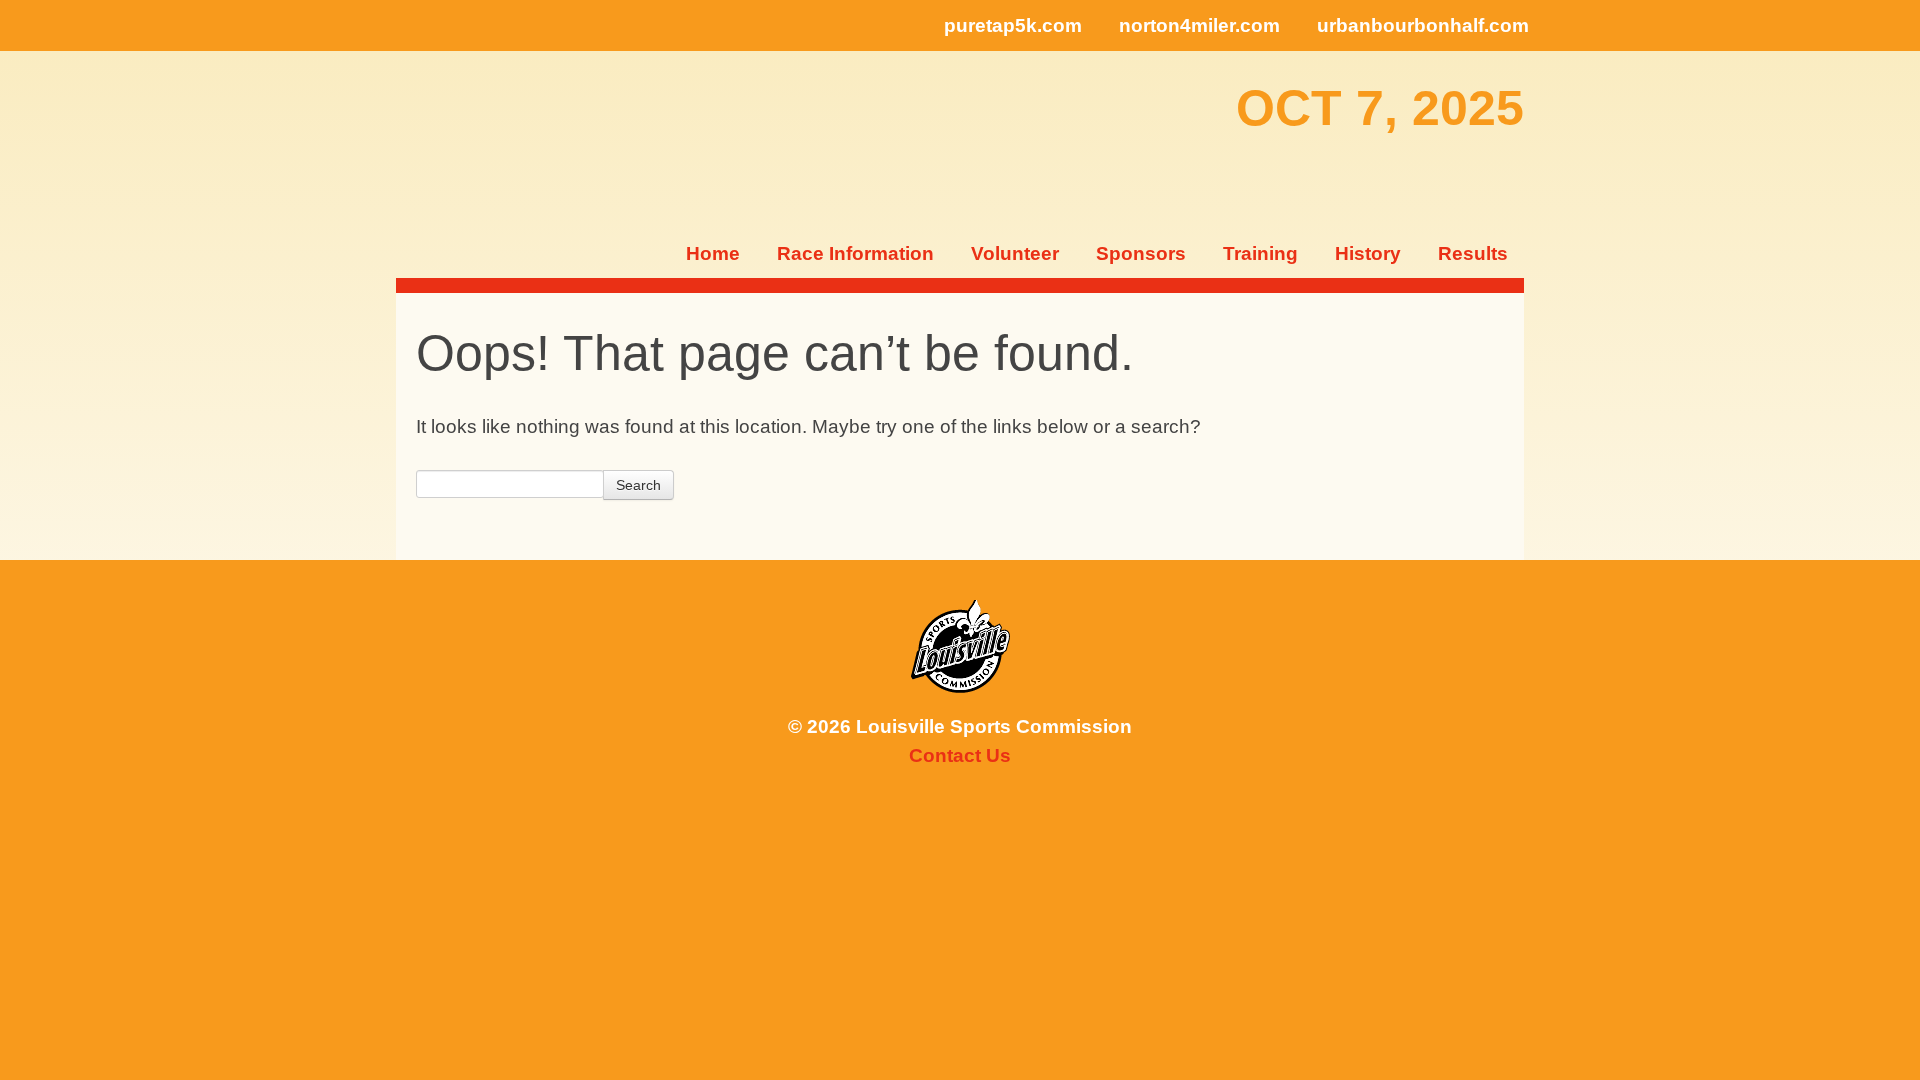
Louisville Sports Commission (960, 646)
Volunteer (1015, 253)
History (1368, 253)
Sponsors (1141, 253)
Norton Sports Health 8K (460, 139)
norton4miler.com (1199, 25)
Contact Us (960, 755)
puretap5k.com (1013, 25)
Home (713, 253)
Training (1260, 253)
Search (638, 485)
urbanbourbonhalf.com (1423, 25)
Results (1473, 253)
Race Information (855, 253)
